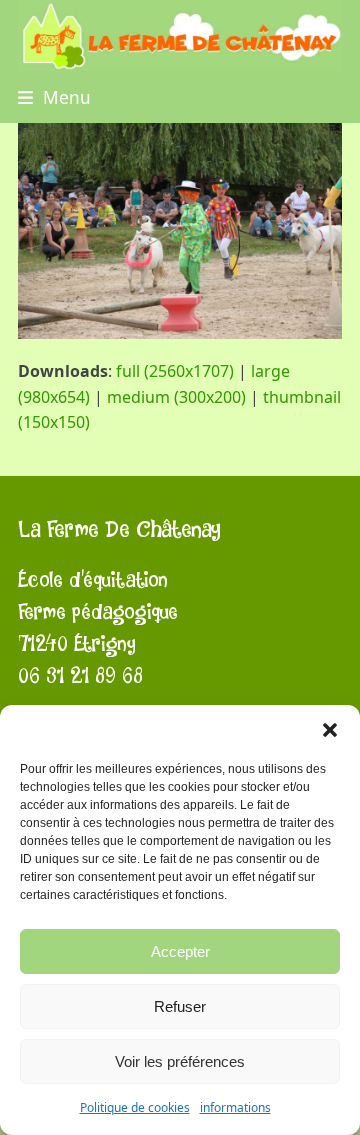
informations (235, 1107)
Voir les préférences (180, 1061)
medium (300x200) (176, 397)
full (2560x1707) (175, 371)
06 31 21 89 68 (80, 676)
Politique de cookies (135, 1107)
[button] (330, 730)
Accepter (180, 951)
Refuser (180, 1006)
